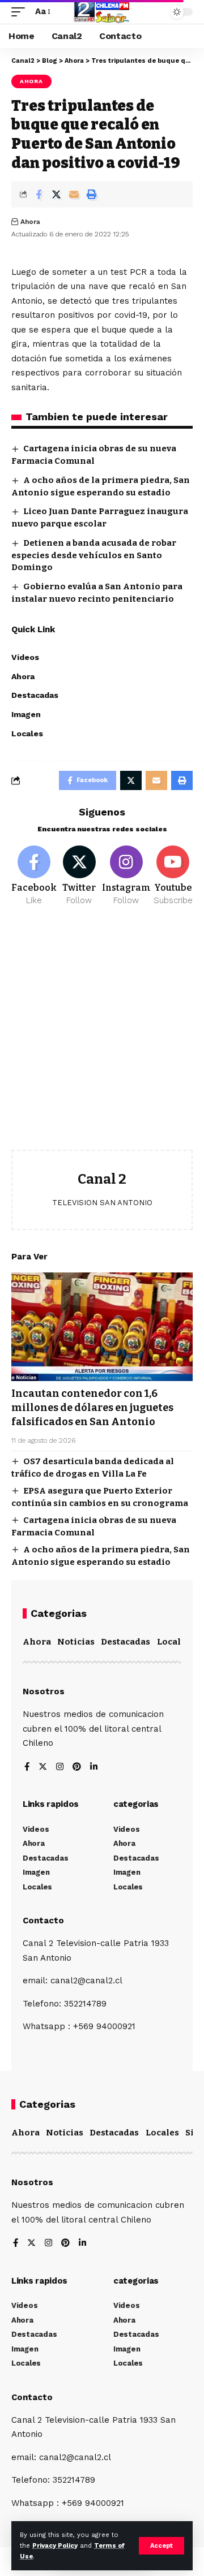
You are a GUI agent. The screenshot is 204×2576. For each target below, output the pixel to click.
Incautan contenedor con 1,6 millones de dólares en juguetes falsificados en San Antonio (92, 1408)
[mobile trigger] (21, 12)
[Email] (74, 195)
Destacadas (126, 1642)
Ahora (31, 81)
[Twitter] (79, 876)
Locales (174, 1642)
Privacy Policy (55, 2546)
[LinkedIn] (94, 1768)
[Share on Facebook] (39, 195)
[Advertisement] (102, 1037)
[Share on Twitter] (56, 195)
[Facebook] (34, 876)
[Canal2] (102, 12)
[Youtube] (173, 876)
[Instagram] (126, 876)
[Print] (91, 195)
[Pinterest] (77, 1768)
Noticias (76, 1642)
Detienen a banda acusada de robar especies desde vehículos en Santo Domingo (94, 555)
